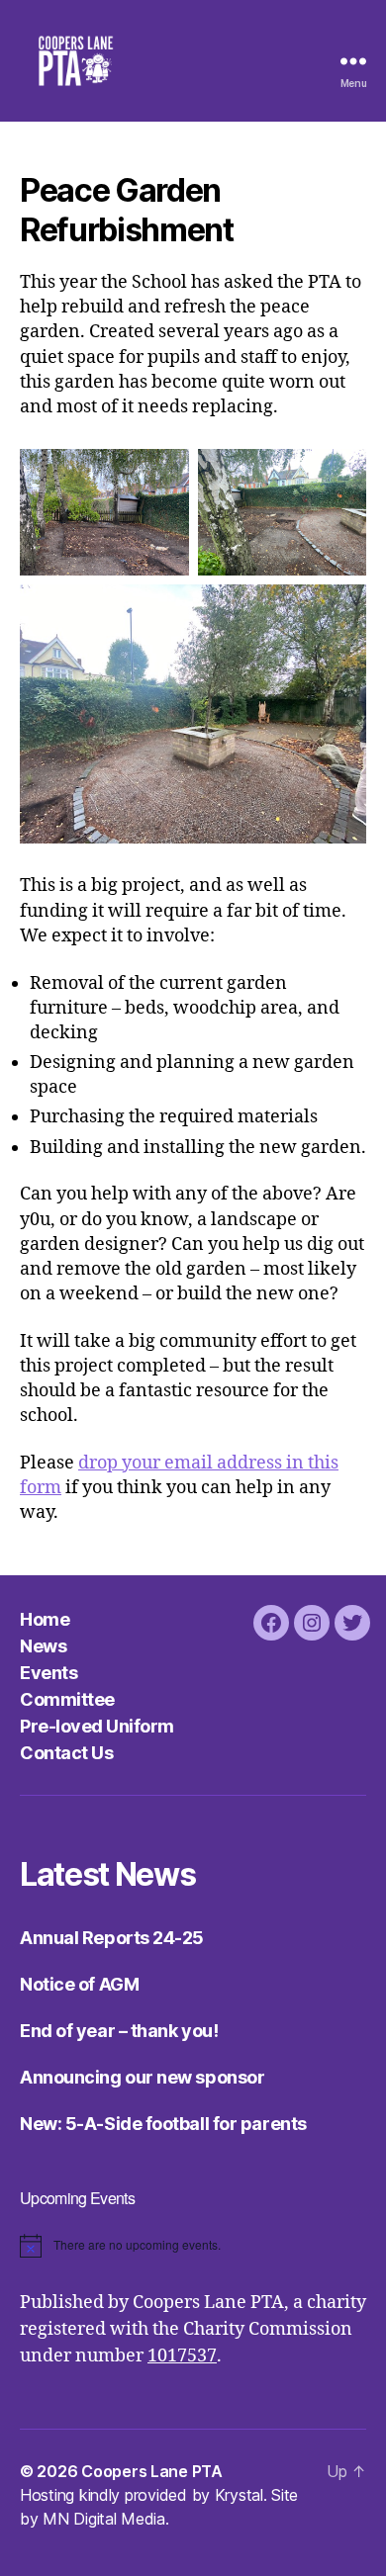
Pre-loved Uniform (97, 1726)
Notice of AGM (79, 1984)
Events (48, 1673)
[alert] (193, 2246)
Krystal (239, 2495)
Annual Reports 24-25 (112, 1938)
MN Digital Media (104, 2519)
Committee (67, 1699)
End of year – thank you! (119, 2031)
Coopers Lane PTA (152, 2471)
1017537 (182, 2356)
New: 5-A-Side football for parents (163, 2124)
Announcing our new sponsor (142, 2077)
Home (45, 1619)
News (43, 1646)
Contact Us (66, 1753)
